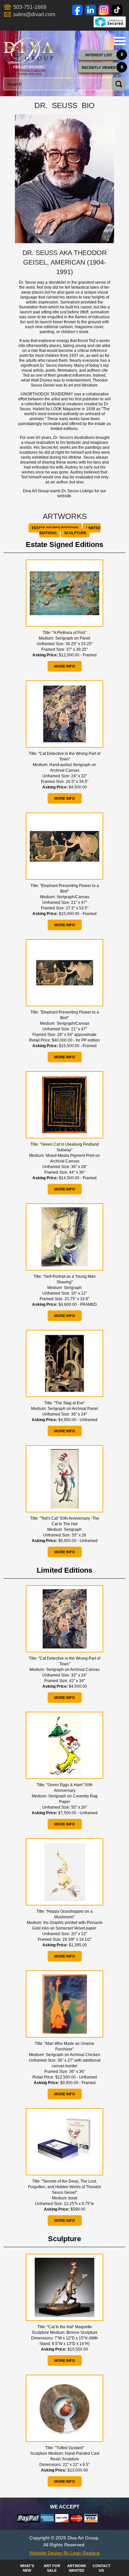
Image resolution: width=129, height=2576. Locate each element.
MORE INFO (65, 666)
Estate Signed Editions (55, 528)
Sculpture (75, 533)
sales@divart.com (34, 14)
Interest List (99, 55)
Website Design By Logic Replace (65, 2553)
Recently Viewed (99, 68)
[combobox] (63, 84)
